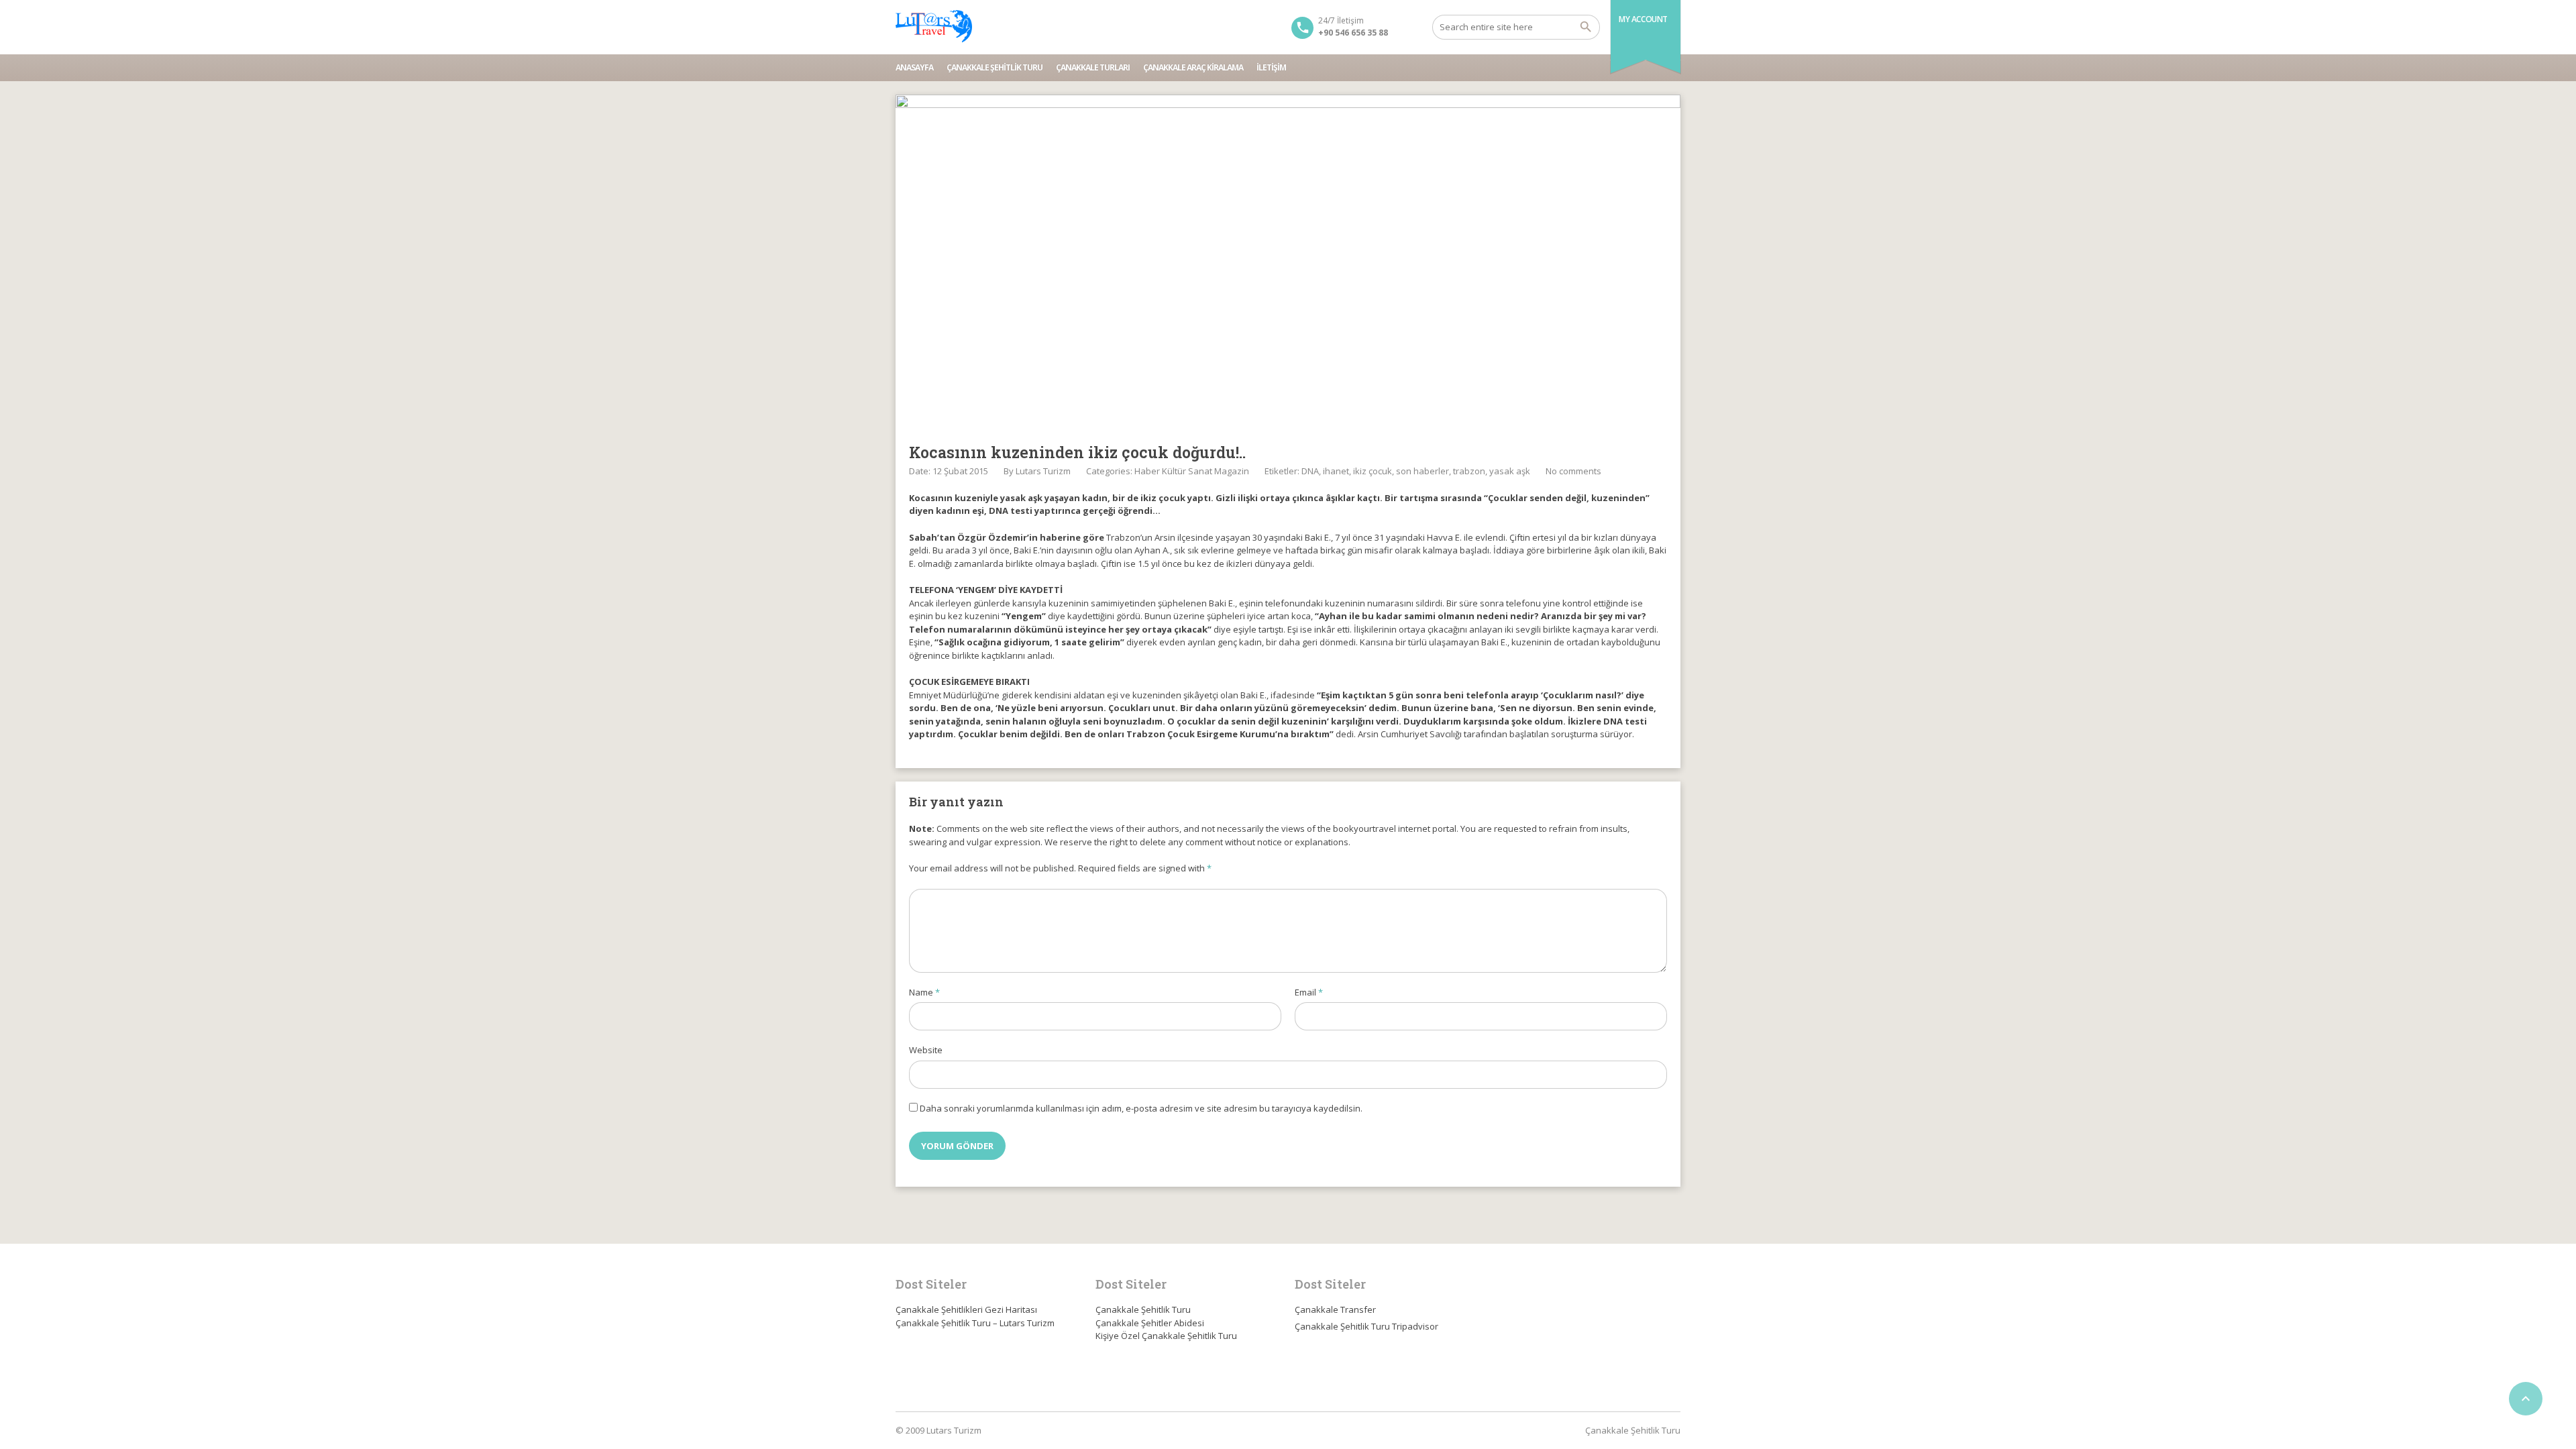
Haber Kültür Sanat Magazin (1192, 471)
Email (1309, 992)
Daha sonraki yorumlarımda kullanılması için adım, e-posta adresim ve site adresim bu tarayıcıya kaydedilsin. (1141, 1108)
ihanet (1336, 471)
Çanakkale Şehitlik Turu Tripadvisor (1366, 1326)
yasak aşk (1510, 471)
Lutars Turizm (1043, 471)
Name (924, 992)
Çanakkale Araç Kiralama (1193, 67)
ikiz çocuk (1373, 471)
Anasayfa (914, 67)
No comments (1573, 471)
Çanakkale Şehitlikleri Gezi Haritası (966, 1309)
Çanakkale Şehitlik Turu (995, 67)
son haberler (1423, 471)
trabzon (1469, 471)
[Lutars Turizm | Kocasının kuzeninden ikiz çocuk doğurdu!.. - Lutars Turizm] (934, 27)
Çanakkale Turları (1093, 67)
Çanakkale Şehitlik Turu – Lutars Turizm (975, 1323)
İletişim (1271, 67)
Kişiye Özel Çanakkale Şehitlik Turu (1166, 1336)
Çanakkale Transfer (1335, 1309)
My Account (1643, 19)
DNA (1310, 471)
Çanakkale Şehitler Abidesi (1150, 1323)
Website (926, 1050)
